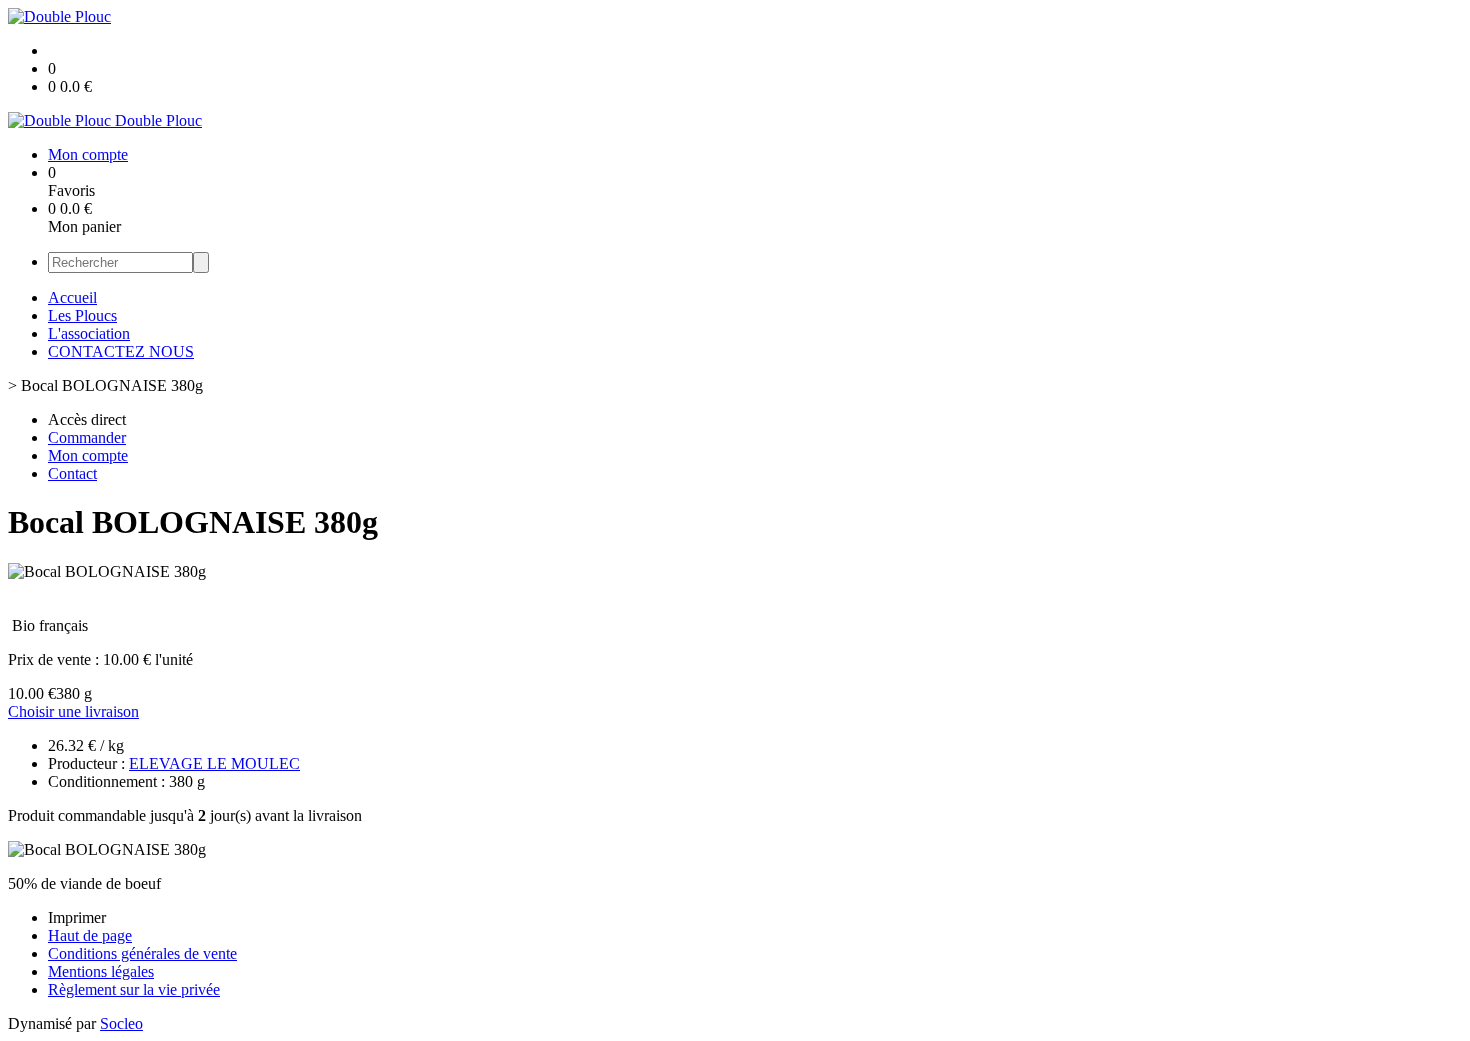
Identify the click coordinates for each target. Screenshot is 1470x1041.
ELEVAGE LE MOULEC (214, 763)
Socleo (121, 1023)
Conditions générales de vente (142, 953)
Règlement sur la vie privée (134, 989)
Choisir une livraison (73, 711)
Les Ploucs (82, 315)
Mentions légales (101, 971)
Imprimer (77, 917)
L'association (89, 333)
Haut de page (90, 935)
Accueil (72, 297)
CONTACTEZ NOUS (121, 351)
